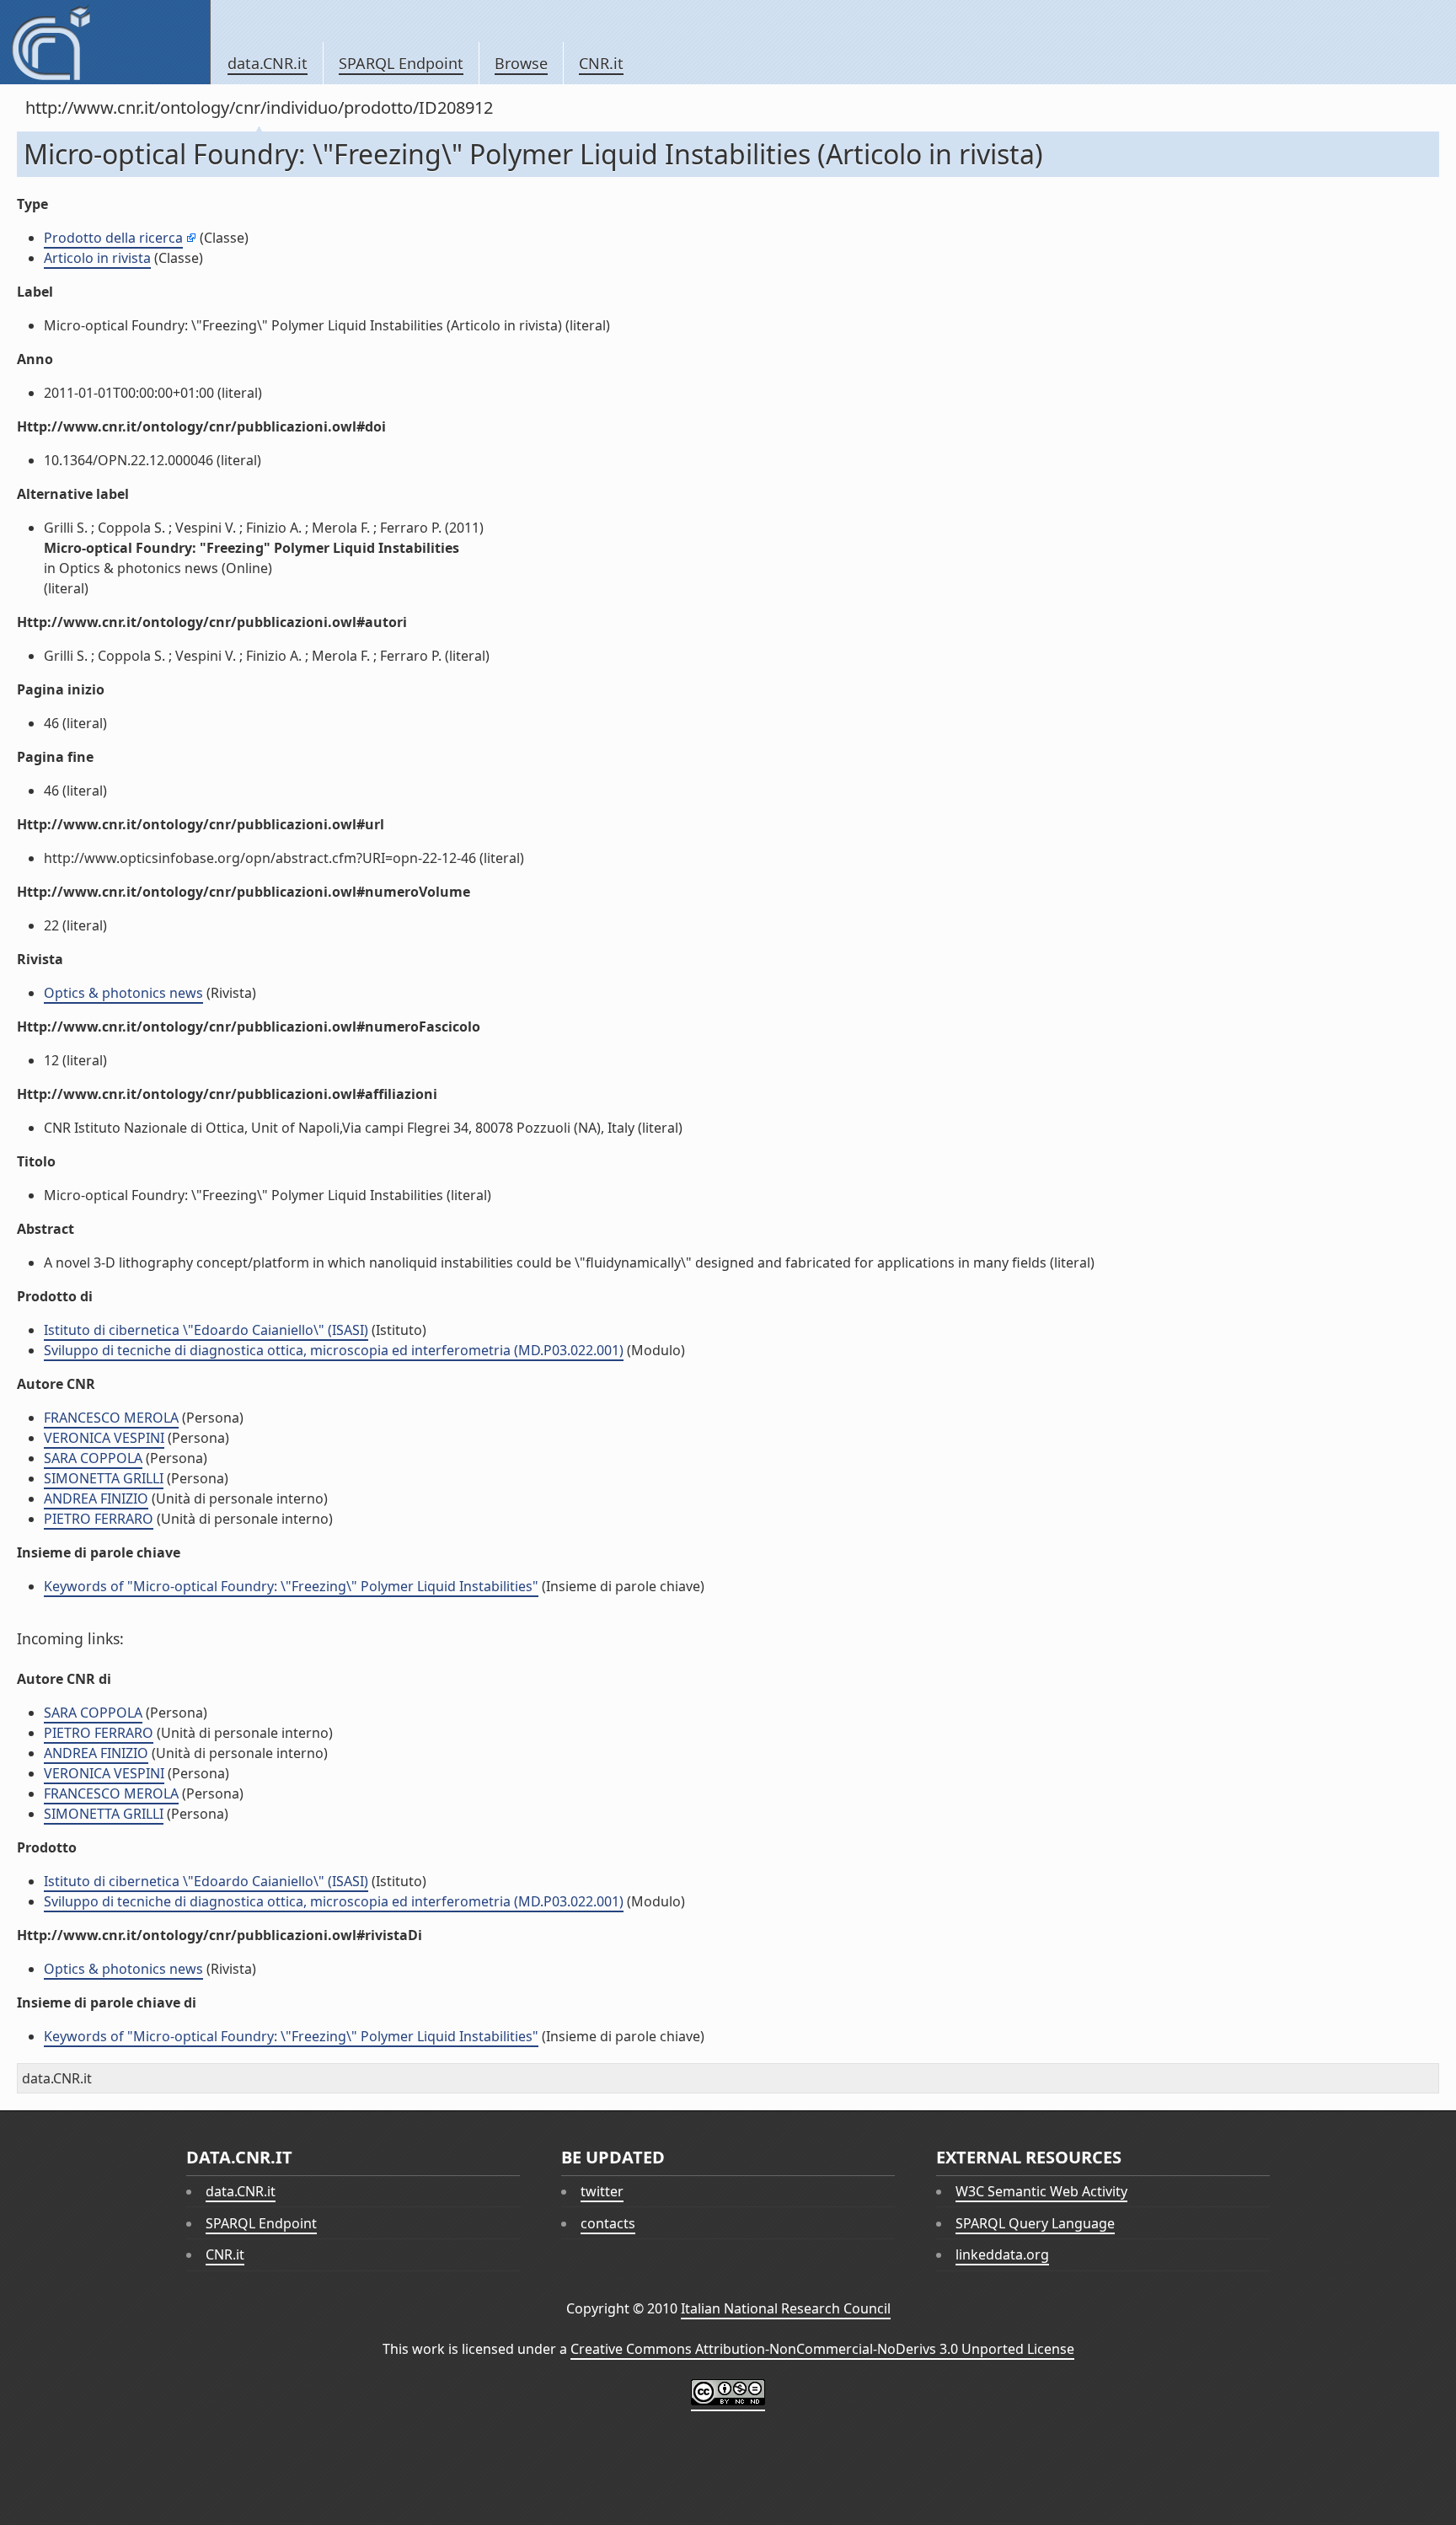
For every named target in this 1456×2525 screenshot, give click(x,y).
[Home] (105, 42)
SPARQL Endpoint (401, 63)
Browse (521, 63)
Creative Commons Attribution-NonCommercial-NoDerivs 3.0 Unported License (822, 2349)
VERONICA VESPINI (104, 1438)
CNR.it (601, 63)
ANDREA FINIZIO (96, 1498)
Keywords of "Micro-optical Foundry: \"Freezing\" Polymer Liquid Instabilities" (291, 1586)
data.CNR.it (268, 63)
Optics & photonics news (123, 993)
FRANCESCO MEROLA (111, 1418)
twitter (602, 2191)
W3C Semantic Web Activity (1041, 2191)
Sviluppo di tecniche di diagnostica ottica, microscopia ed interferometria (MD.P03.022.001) (334, 1350)
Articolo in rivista (97, 258)
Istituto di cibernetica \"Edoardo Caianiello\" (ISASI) (206, 1330)
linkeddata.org (1002, 2254)
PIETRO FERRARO (99, 1519)
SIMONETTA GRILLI (104, 1478)
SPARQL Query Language (1035, 2223)
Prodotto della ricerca (113, 238)
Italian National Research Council (786, 2308)
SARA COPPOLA (93, 1458)
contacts (608, 2223)
